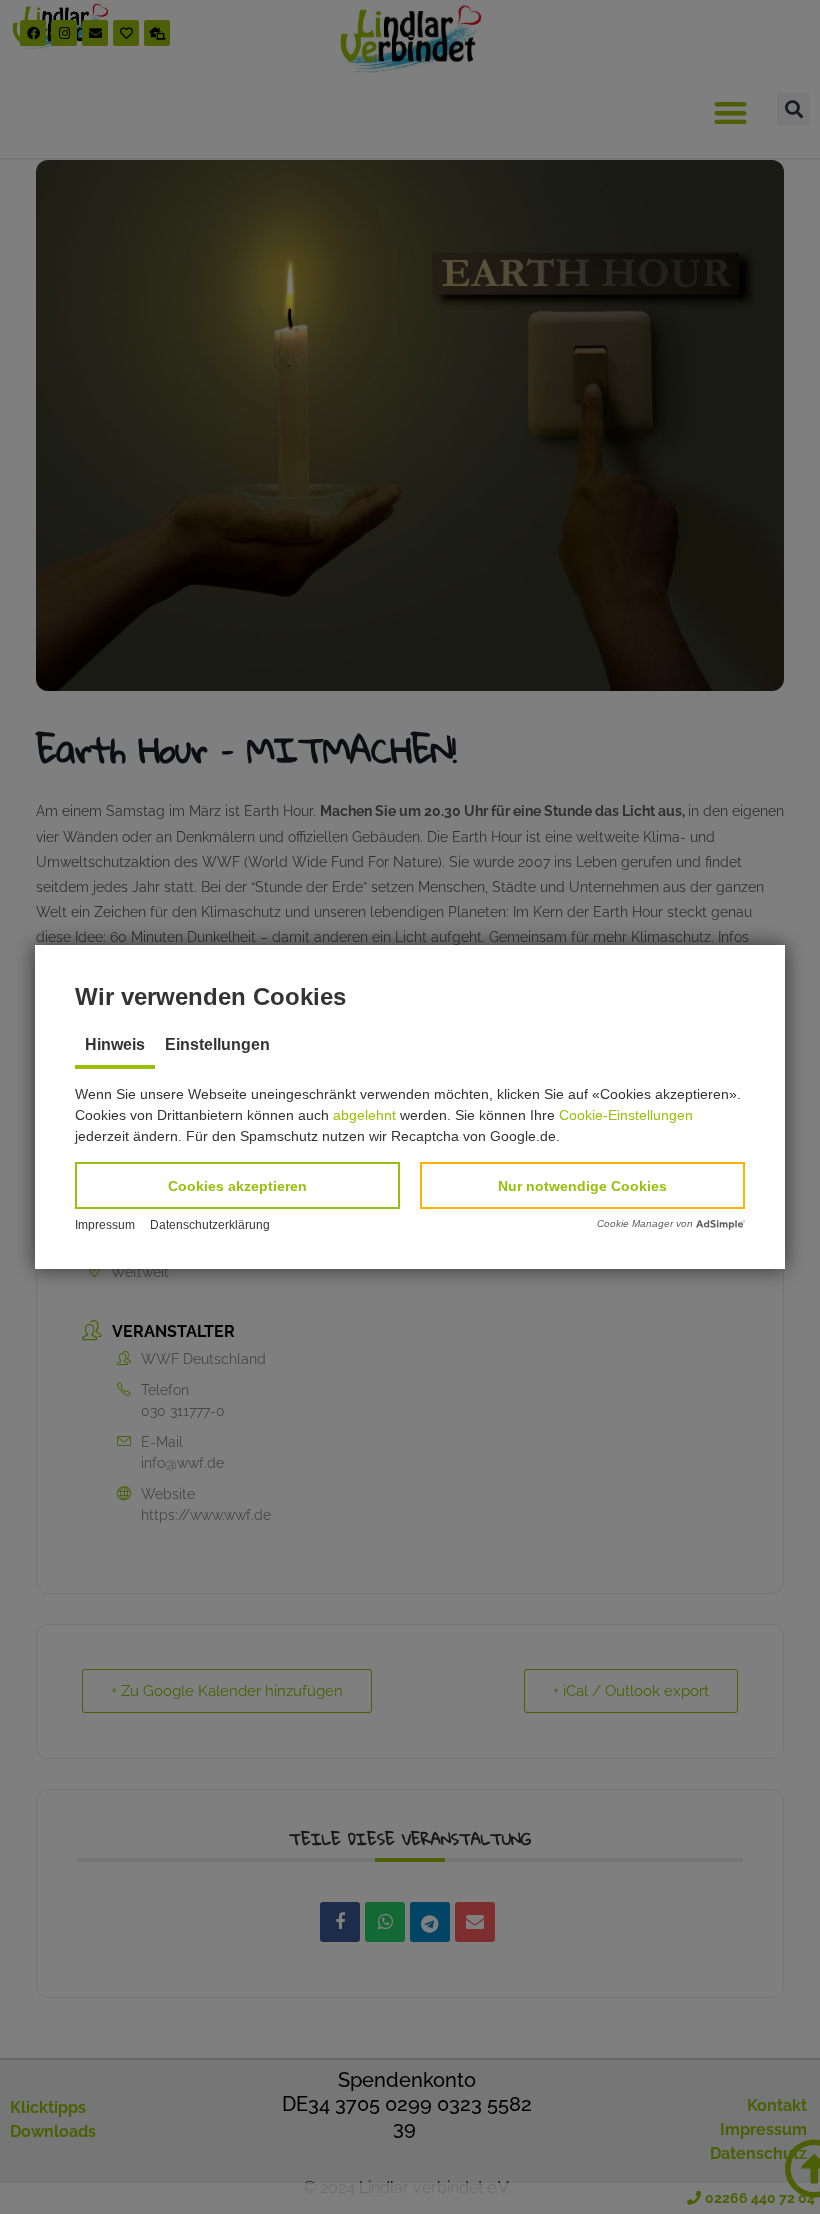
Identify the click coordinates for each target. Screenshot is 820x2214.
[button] (237, 1185)
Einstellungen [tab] (217, 1044)
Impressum (105, 1225)
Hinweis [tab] (115, 1044)
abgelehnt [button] (364, 1115)
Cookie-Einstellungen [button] (626, 1115)
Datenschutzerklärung (210, 1225)
